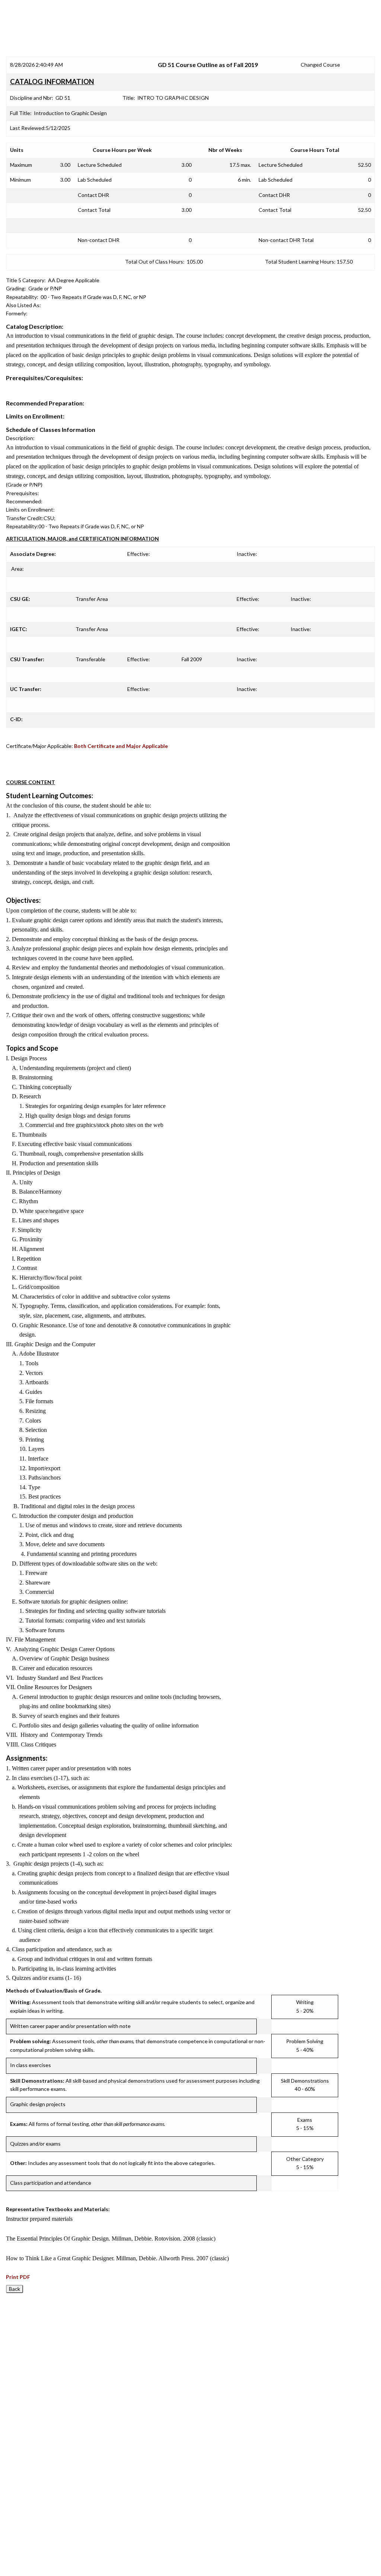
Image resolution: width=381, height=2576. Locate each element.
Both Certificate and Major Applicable (121, 746)
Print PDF (18, 2277)
